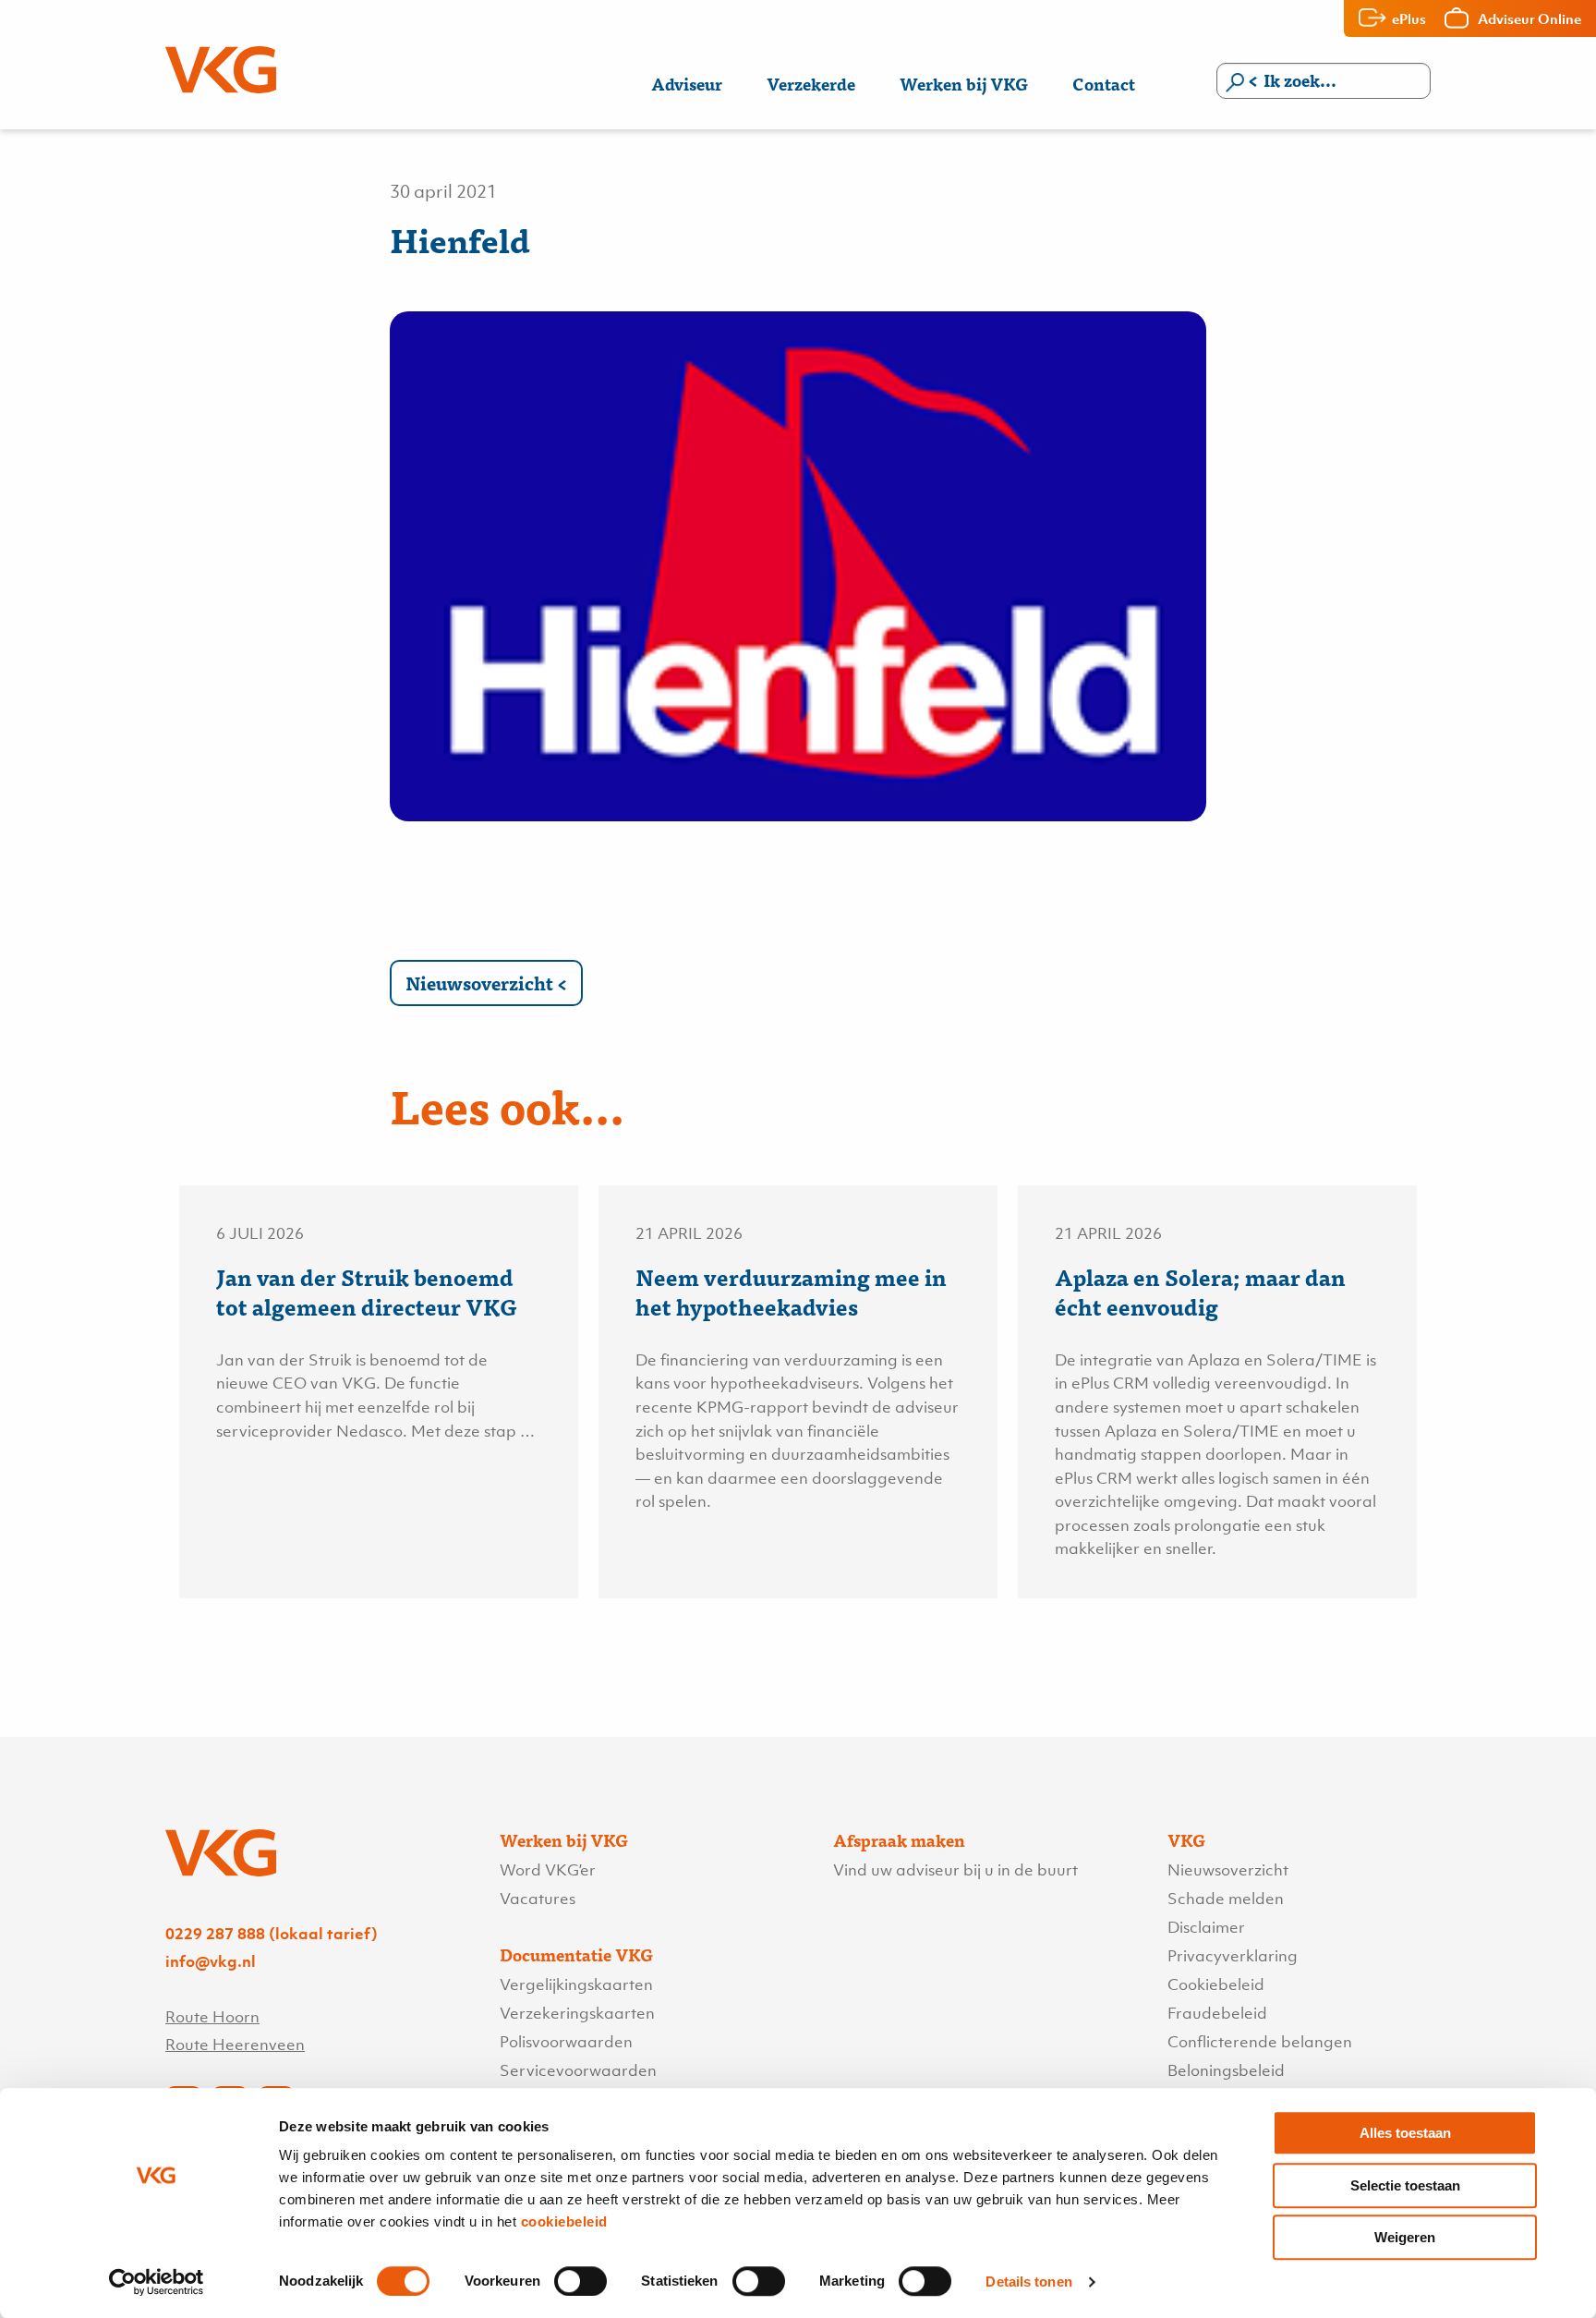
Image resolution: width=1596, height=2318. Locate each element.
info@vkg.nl (211, 1961)
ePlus (1409, 18)
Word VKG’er (548, 1870)
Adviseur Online (1529, 18)
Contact (1104, 84)
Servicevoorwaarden (578, 2070)
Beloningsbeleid (1226, 2070)
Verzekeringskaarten (577, 2013)
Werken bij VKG (964, 84)
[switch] (580, 2281)
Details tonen (1028, 2282)
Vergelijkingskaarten (576, 1984)
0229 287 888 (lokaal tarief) (272, 1934)
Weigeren (1405, 2237)
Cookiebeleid (1216, 1984)
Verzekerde (811, 84)
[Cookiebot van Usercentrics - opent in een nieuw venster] (157, 2282)
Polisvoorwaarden (566, 2042)
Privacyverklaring (1233, 1956)
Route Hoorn (212, 2017)
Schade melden (1226, 1899)
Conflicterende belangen (1260, 2042)
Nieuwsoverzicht (479, 983)
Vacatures (538, 1899)
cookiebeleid (564, 2221)
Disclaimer (1206, 1927)
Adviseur (687, 84)
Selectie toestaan (1405, 2185)
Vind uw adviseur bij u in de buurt (955, 1870)
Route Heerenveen (235, 2045)
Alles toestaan (1405, 2133)
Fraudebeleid (1217, 2013)
